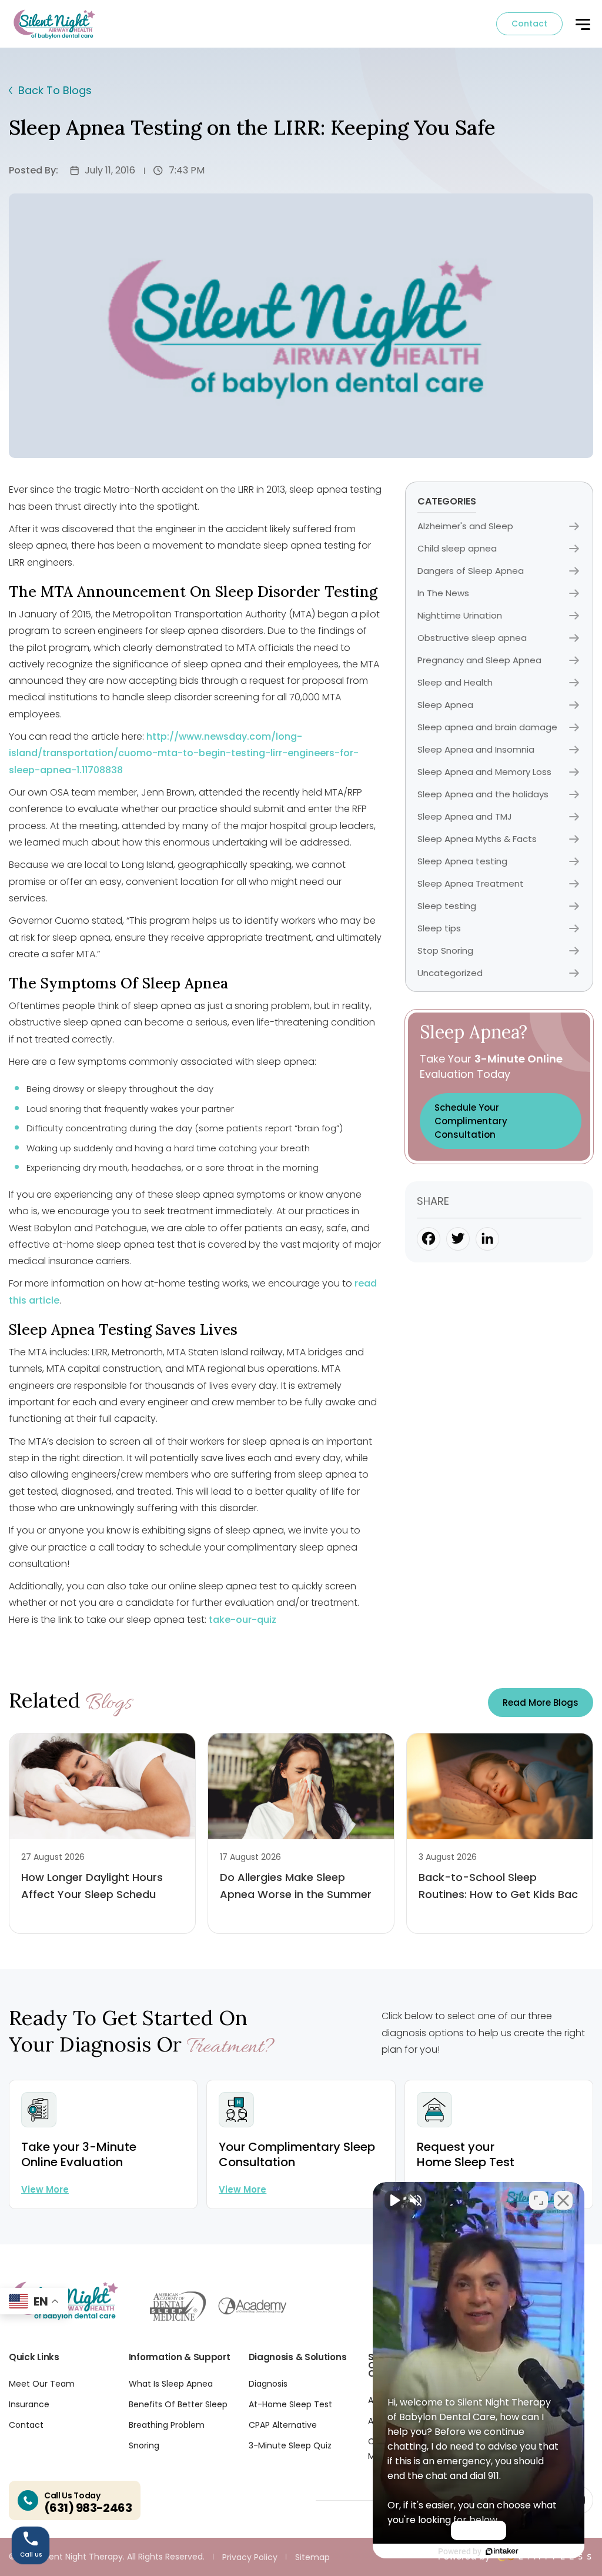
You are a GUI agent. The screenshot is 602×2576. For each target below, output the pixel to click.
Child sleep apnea (457, 548)
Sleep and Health (455, 682)
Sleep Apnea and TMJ (465, 816)
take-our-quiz (243, 1620)
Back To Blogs (55, 90)
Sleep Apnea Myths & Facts (477, 839)
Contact (529, 24)
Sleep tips (439, 928)
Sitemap (312, 2557)
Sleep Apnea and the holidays (483, 794)
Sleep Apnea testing (462, 861)
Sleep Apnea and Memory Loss (484, 772)
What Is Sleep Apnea (171, 2384)
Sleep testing (447, 906)
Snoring (144, 2445)
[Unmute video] (394, 2200)
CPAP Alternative (283, 2425)
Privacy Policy (250, 2557)
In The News (443, 593)
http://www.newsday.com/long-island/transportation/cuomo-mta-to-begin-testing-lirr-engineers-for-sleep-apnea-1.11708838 (184, 753)
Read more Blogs (541, 1703)
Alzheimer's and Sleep (465, 526)
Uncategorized (450, 973)
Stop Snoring (445, 950)
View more (45, 2189)
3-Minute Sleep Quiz (290, 2445)
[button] (582, 25)
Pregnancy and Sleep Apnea (479, 660)
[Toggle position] (539, 2200)
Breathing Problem (167, 2425)
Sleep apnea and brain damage (487, 727)
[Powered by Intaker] (502, 2551)
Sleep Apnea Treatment (471, 883)
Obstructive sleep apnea (472, 638)
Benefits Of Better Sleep (178, 2404)
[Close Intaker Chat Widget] (563, 2200)
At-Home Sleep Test (290, 2404)
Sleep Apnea (445, 705)
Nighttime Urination (460, 615)
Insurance (29, 2404)
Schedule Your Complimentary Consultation (471, 1121)
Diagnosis (268, 2384)
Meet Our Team (42, 2384)
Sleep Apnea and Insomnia (476, 749)
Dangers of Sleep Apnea (471, 571)
